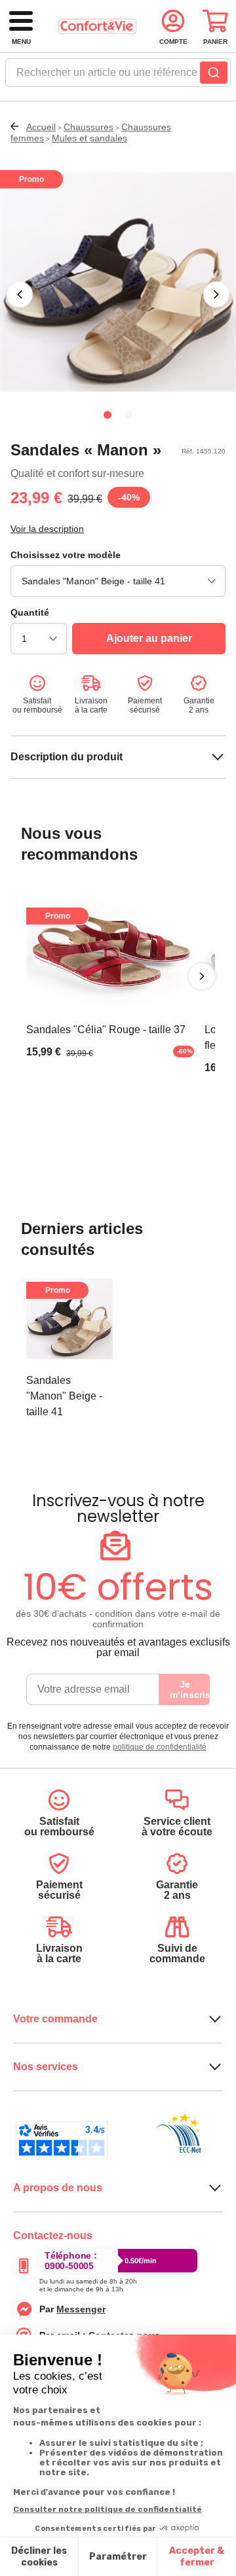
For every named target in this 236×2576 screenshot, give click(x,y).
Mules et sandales (89, 138)
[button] (20, 294)
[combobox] (118, 77)
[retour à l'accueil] (97, 26)
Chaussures (88, 127)
